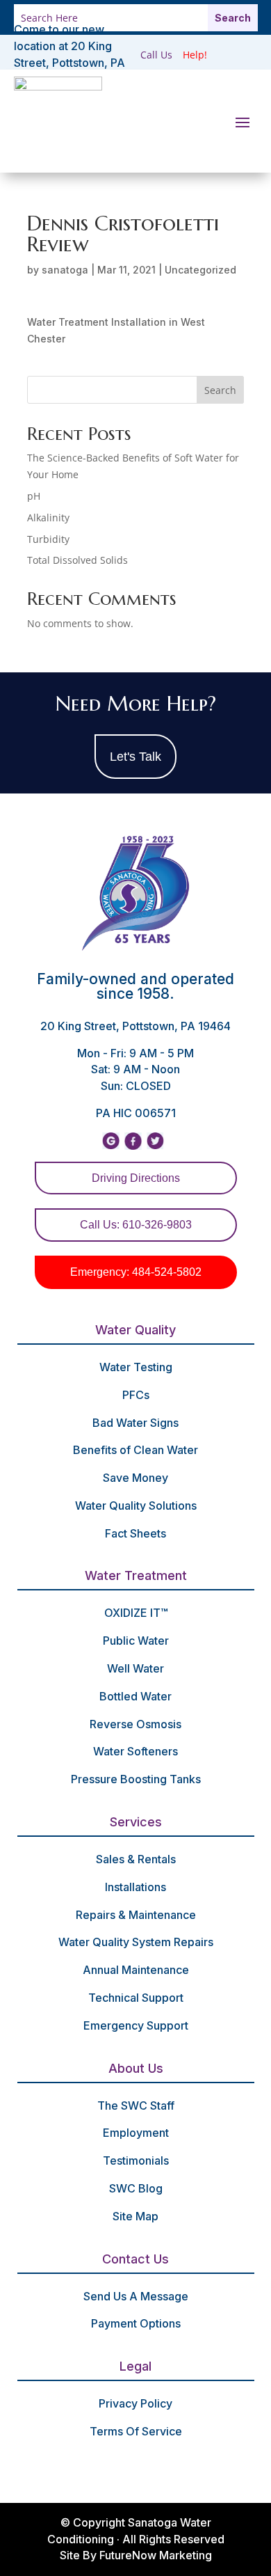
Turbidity (48, 539)
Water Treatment (136, 1575)
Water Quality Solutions (136, 1506)
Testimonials (136, 2160)
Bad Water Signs (135, 1423)
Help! (195, 55)
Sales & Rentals (136, 1859)
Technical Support (136, 1998)
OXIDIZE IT (136, 1613)
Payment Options (136, 2323)
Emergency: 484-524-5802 (136, 1272)
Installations (135, 1887)
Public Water (136, 1641)
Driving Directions (136, 1178)
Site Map (135, 2216)
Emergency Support (136, 2025)
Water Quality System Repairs (136, 1942)
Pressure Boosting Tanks (136, 1779)
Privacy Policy (135, 2403)
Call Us (156, 55)
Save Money (135, 1478)
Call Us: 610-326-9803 (136, 1225)
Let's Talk (135, 757)
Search (220, 390)
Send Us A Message (136, 2296)
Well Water (135, 1668)
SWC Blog (136, 2188)
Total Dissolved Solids (77, 560)
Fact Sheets (135, 1533)
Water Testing (136, 1367)
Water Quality (135, 1330)
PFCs (136, 1395)
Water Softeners (135, 1751)
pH (34, 496)
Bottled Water (135, 1696)
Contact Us (135, 2259)
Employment (136, 2133)
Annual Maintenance (136, 1970)
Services (136, 1822)
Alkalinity (48, 517)
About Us (136, 2068)
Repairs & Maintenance (136, 1915)
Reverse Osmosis (135, 1724)
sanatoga (65, 270)
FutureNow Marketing (156, 2555)
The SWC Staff (136, 2105)
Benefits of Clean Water (135, 1450)
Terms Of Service (136, 2431)
